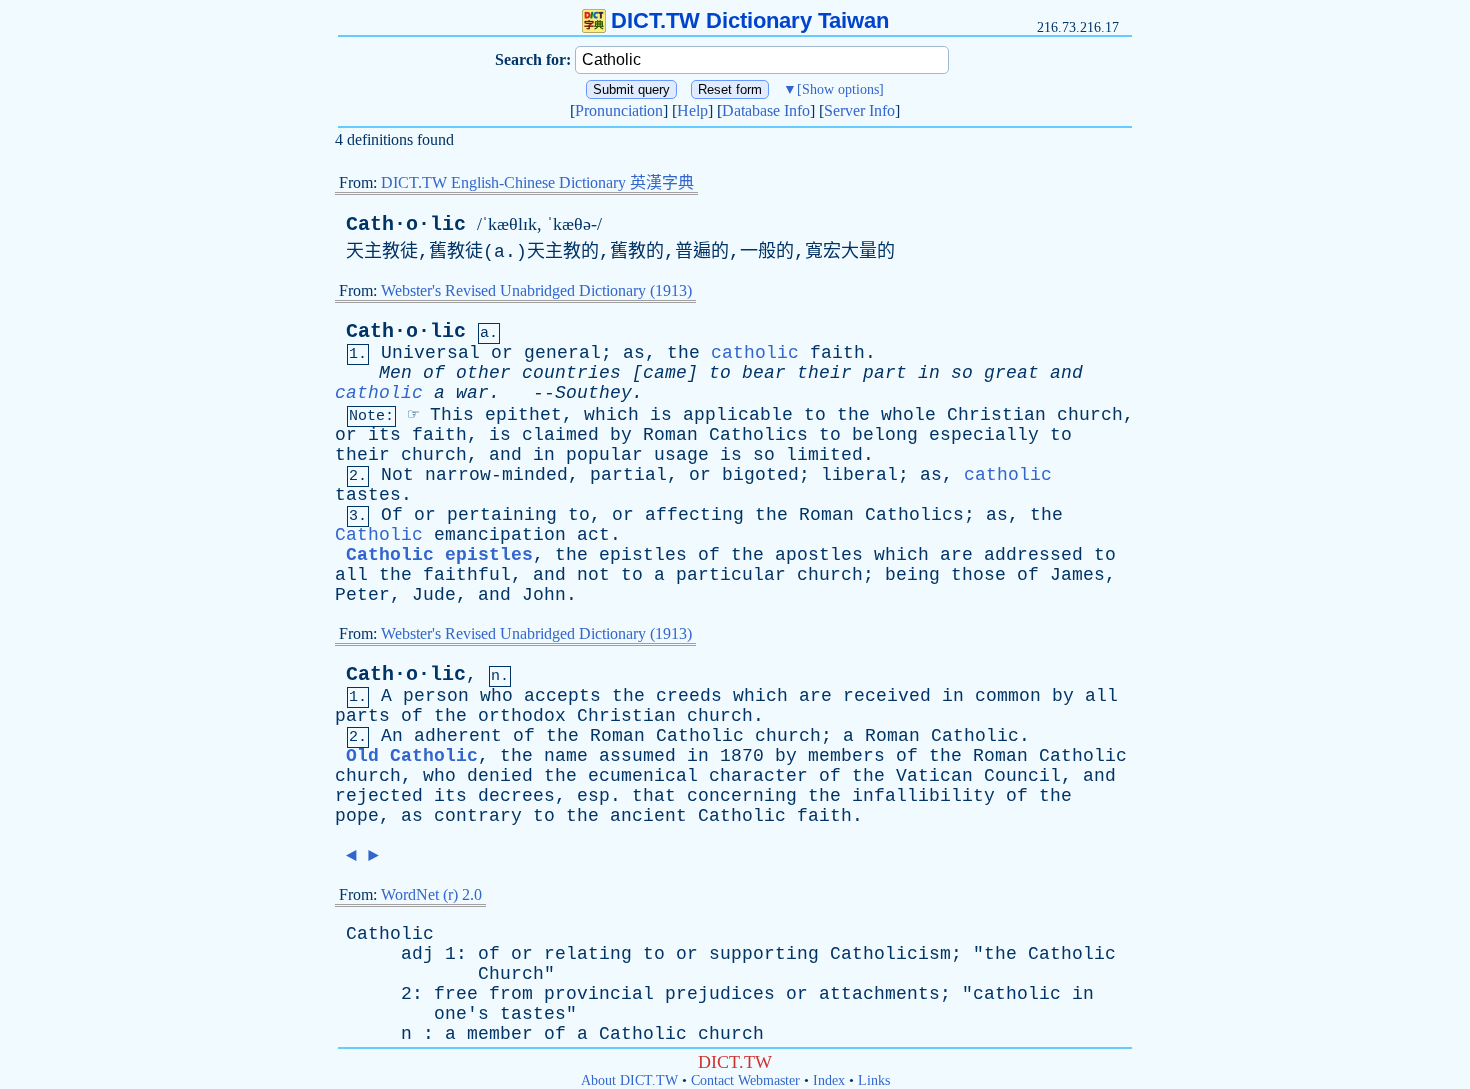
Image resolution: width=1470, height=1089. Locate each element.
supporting (764, 954)
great (1011, 373)
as (634, 353)
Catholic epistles (439, 555)
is (661, 415)
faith (837, 353)
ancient (648, 816)
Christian (996, 415)
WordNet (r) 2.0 (431, 894)
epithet (523, 415)
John (544, 595)
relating (588, 954)
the (683, 353)
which (611, 415)
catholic (755, 353)
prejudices (720, 994)
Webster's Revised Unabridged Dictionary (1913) (536, 290)
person (436, 696)
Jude (434, 595)
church (1090, 415)
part (885, 373)
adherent (458, 736)
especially (984, 435)
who (496, 696)
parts (362, 716)
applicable (738, 415)
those (978, 575)
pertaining (502, 515)
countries (571, 373)
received (887, 696)
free (456, 994)
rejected (379, 796)
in (929, 373)
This (452, 415)
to (720, 373)
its (384, 435)
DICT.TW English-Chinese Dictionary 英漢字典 (537, 182)
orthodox (522, 716)
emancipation (500, 535)
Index (829, 1080)
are (956, 555)
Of (392, 515)
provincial (599, 994)
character (758, 776)
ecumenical (643, 776)
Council (1022, 776)
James (1077, 575)
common (1008, 696)
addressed (1033, 555)
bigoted (760, 475)
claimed (560, 435)
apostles (819, 555)
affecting (694, 515)
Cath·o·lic (406, 224)
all (351, 575)
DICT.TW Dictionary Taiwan (750, 20)
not (593, 575)
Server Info (859, 110)
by (621, 435)
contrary (478, 816)
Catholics (758, 435)
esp (593, 796)
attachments (879, 994)
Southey (593, 393)
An (392, 736)
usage (681, 455)
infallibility (923, 796)
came (665, 373)
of (434, 373)
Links (874, 1080)
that (654, 796)
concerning (742, 796)
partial (628, 475)
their (824, 373)
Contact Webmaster (745, 1080)
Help (692, 110)
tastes (368, 495)
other (483, 373)
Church (511, 974)
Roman (670, 435)
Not (397, 475)
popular (604, 455)
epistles (643, 555)
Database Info (766, 110)
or (502, 353)
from (511, 994)
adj (417, 954)
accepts (562, 696)
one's (461, 1014)
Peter (362, 595)
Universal (430, 353)
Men (395, 373)
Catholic (379, 535)
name (566, 756)
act (593, 535)
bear (764, 373)
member (500, 1034)
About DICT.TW (629, 1080)
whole (908, 415)
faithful (467, 575)
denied (500, 776)
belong (885, 435)
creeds (689, 696)
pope (357, 816)
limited (824, 455)
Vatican (934, 776)
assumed (637, 756)
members (846, 756)
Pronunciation (619, 110)
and (1066, 373)
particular (731, 575)
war (472, 393)
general (562, 353)
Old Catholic (412, 756)
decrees (516, 796)
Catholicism (890, 954)
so (962, 373)
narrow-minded (496, 475)
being (912, 575)
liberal (859, 475)
